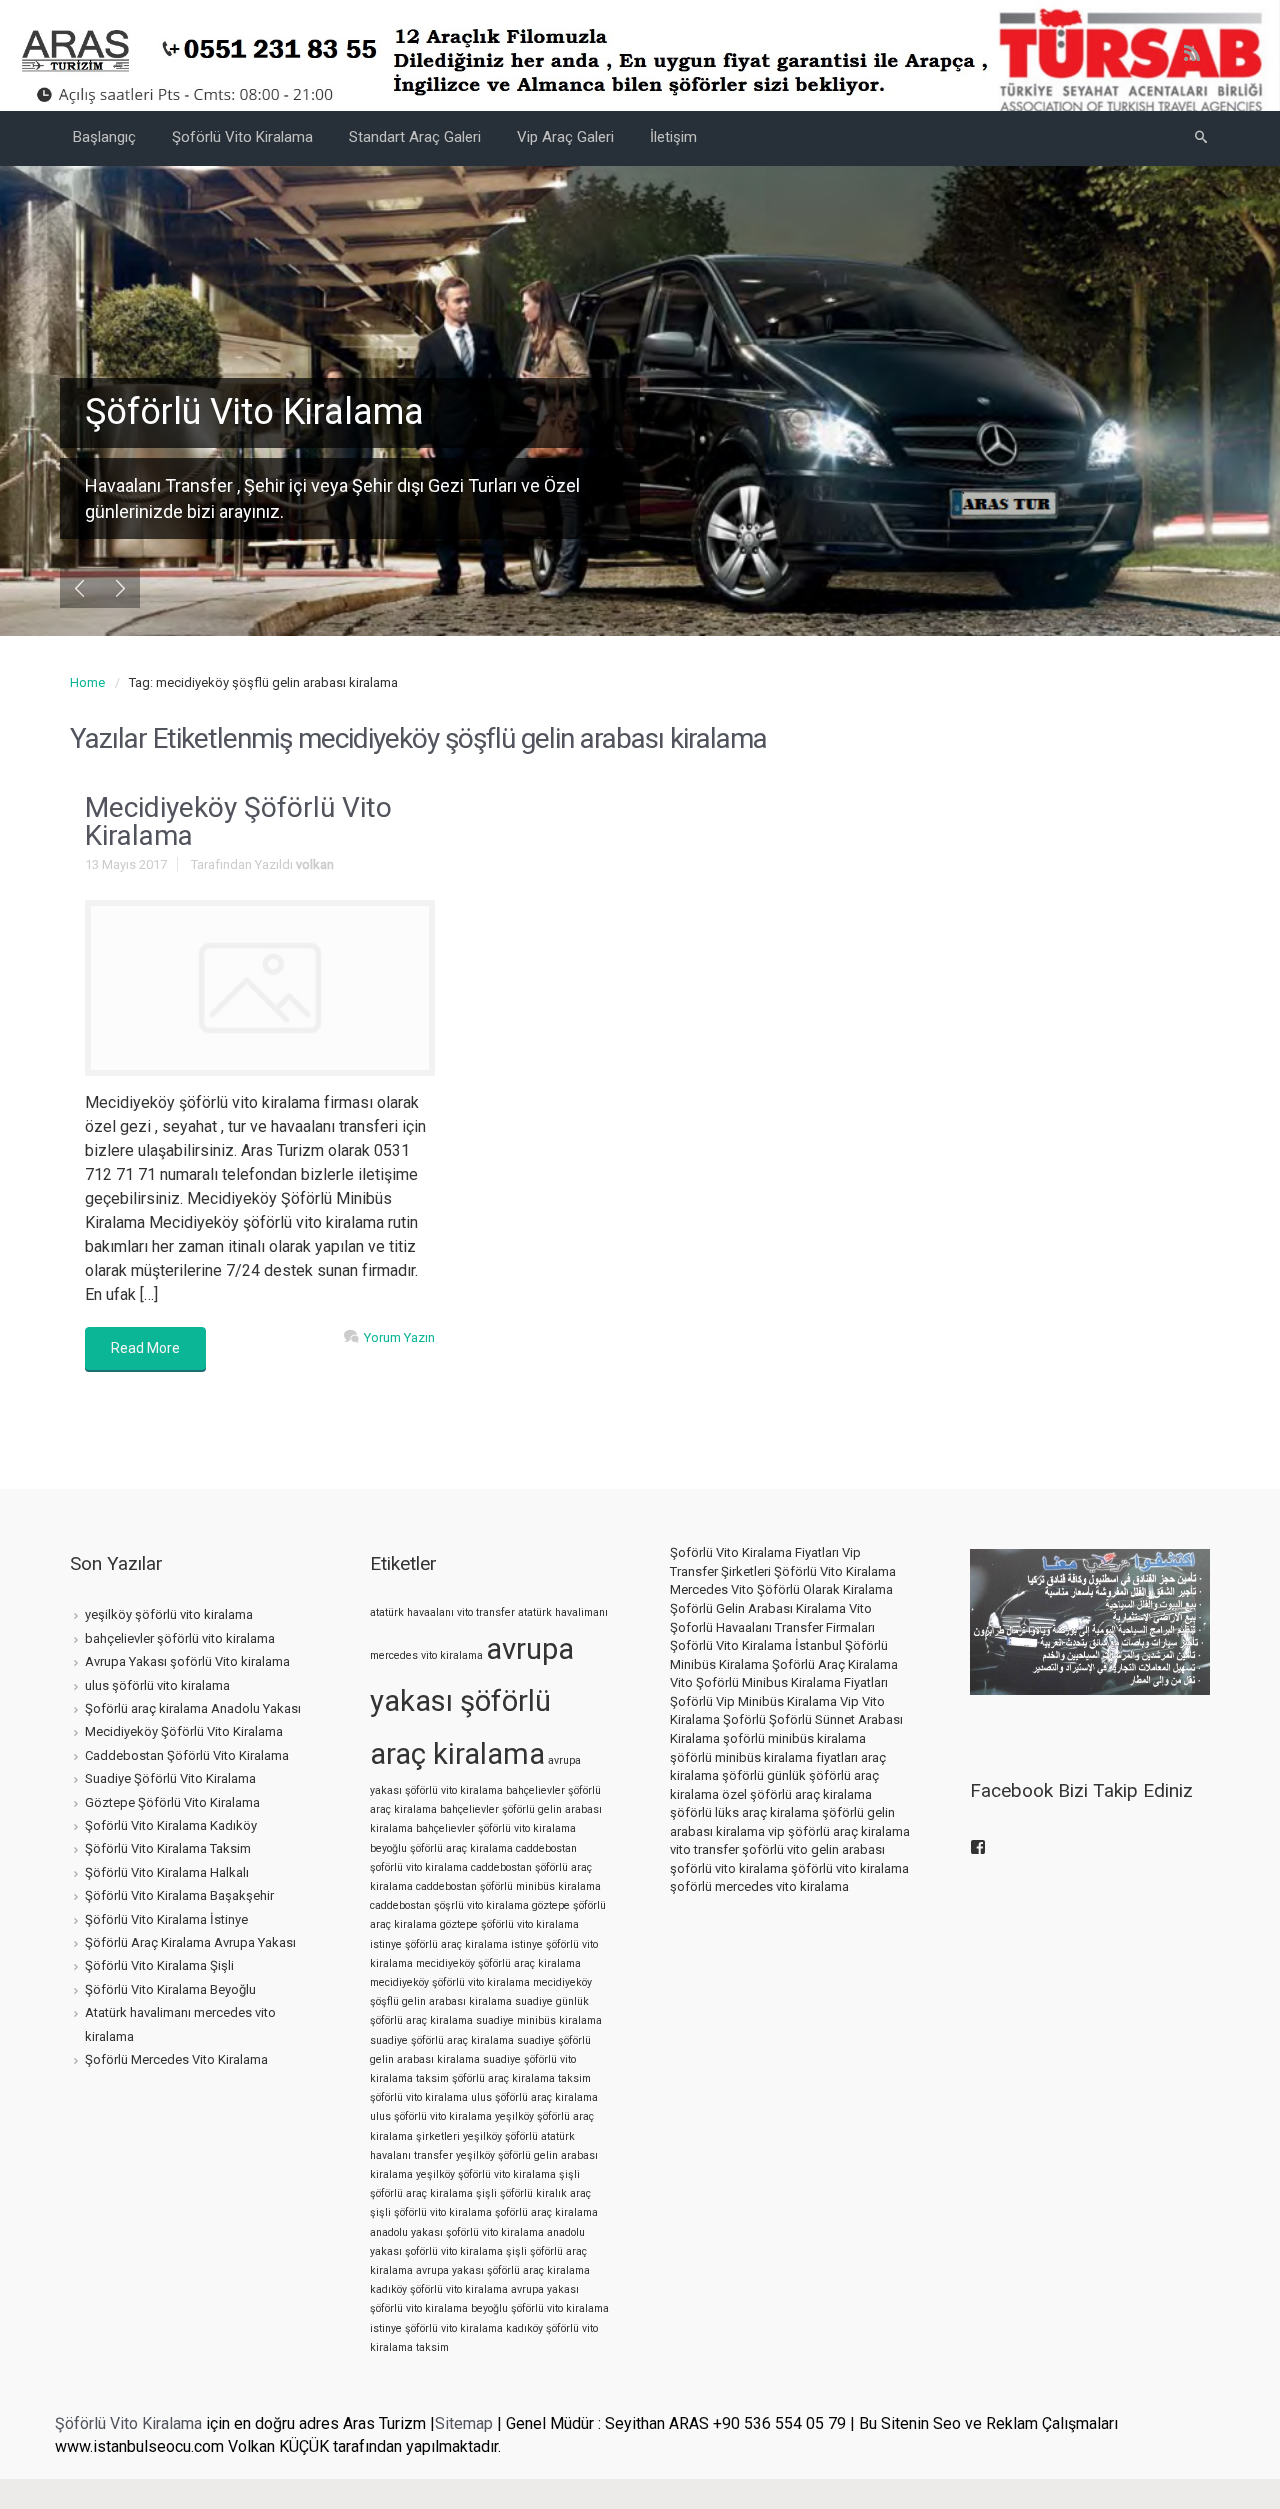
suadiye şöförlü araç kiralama (442, 2040)
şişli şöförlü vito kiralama (431, 2212)
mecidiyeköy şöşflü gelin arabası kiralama (481, 1992)
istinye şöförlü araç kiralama (439, 1944)
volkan (315, 864)
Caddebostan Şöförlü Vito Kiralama (187, 1755)
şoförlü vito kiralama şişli (466, 2251)
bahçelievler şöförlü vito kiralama (180, 1638)
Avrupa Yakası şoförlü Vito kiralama (187, 1661)
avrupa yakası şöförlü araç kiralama (472, 1702)
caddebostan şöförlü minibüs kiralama (508, 1886)
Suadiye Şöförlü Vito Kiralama (170, 1778)
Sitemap (464, 2423)
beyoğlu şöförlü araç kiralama (441, 1848)
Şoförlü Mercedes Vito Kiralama (176, 2059)
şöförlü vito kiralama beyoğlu (439, 2308)
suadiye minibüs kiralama (539, 2020)
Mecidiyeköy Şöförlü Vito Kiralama (238, 821)
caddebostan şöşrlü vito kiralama (449, 1905)
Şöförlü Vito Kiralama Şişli (159, 1965)
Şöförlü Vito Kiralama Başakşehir (179, 1895)
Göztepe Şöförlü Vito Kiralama (172, 1802)
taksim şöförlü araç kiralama (485, 2078)
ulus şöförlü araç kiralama (534, 2097)
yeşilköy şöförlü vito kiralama (169, 1614)
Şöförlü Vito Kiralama (128, 2423)
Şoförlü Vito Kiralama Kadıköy (171, 1825)
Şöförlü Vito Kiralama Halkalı (167, 1872)
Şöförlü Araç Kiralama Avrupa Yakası (190, 1942)
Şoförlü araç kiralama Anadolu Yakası (193, 1708)
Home (87, 682)
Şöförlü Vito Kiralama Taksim (168, 1848)
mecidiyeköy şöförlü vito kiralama (450, 1982)
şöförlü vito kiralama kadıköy (474, 2328)
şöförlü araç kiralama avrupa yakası (478, 2261)
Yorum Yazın (399, 1337)
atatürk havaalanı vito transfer (442, 1612)
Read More (145, 1348)
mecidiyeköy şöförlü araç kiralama (498, 1963)
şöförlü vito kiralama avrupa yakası (494, 2289)
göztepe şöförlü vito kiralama (509, 1924)
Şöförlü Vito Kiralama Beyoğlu (170, 1989)
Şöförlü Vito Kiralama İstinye (166, 1919)
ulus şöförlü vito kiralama (157, 1685)
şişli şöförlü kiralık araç (533, 2193)
